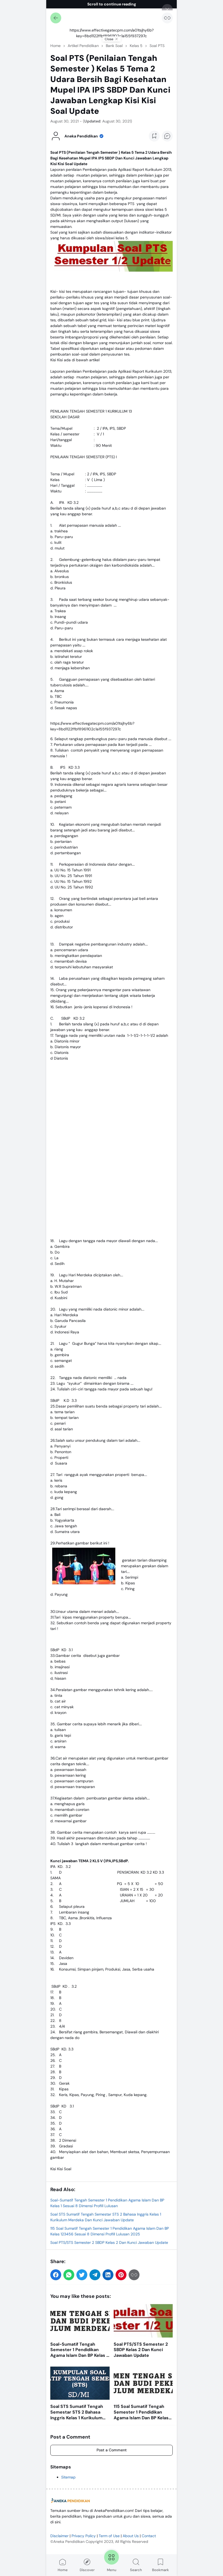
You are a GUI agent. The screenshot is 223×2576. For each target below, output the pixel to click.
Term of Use (109, 2536)
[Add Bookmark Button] (154, 136)
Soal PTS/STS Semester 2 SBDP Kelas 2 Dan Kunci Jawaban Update (109, 2242)
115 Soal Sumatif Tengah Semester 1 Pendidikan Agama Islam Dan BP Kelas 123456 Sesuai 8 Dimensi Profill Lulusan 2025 (141, 2412)
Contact (149, 2536)
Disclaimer (59, 2536)
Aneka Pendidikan (69, 2542)
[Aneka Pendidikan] (71, 2501)
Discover (87, 2570)
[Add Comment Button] (167, 136)
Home (63, 2570)
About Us (131, 2536)
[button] (56, 2275)
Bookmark (160, 2570)
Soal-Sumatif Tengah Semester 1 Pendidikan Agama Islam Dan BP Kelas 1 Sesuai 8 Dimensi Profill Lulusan (79, 2350)
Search (136, 2570)
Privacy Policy (84, 2536)
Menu (112, 2570)
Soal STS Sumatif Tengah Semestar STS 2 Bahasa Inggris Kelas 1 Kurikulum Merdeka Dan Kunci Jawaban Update (77, 2412)
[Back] (56, 18)
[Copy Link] (167, 18)
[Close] (167, 10)
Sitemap (68, 2477)
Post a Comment (112, 2450)
